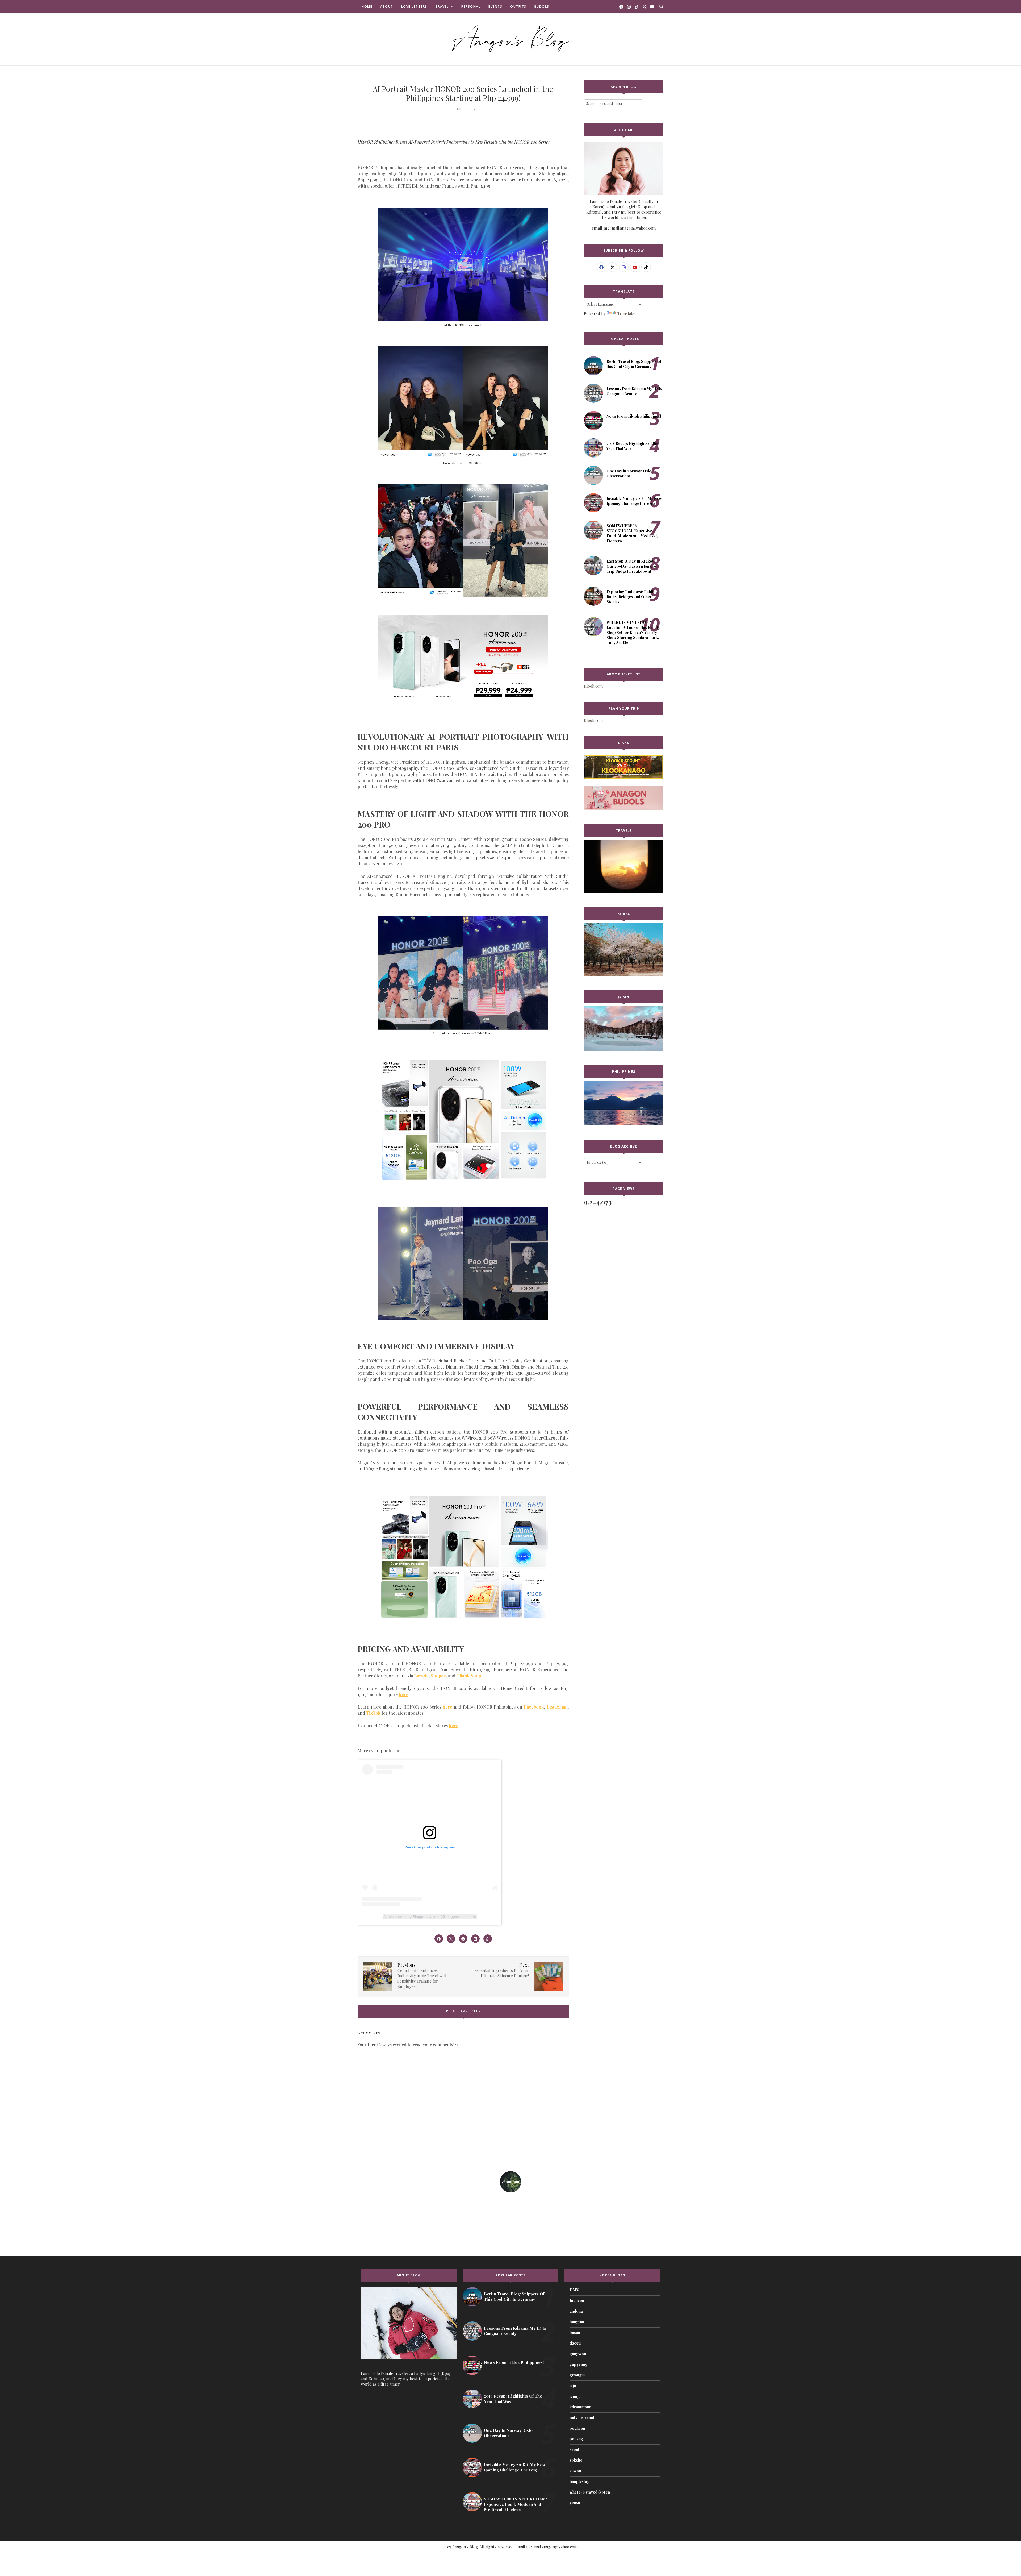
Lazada (421, 1676)
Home (367, 7)
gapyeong (579, 2364)
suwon (575, 2471)
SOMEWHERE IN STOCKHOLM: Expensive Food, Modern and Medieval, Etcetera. (632, 533)
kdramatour (580, 2407)
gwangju (577, 2375)
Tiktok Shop (469, 1676)
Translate (626, 313)
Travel (442, 7)
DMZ (574, 2290)
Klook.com (593, 686)
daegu (575, 2343)
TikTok (373, 1713)
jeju (573, 2386)
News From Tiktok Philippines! (634, 416)
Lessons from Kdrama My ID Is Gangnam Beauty (634, 391)
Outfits (518, 7)
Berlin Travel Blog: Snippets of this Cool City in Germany (634, 364)
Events (495, 7)
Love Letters (414, 7)
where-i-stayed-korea (590, 2492)
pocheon (577, 2428)
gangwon (578, 2354)
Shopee (438, 1676)
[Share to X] (451, 1939)
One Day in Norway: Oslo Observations (629, 473)
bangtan (577, 2322)
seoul (574, 2450)
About (387, 7)
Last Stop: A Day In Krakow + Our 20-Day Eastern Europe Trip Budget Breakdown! (632, 566)
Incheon (577, 2301)
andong (576, 2311)
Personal (471, 7)
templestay (579, 2481)
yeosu (575, 2503)
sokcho (576, 2460)
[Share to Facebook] (439, 1939)
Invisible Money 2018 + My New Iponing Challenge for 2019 (634, 501)
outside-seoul (582, 2418)
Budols (542, 7)
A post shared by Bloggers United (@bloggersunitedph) (430, 1917)
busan (575, 2332)
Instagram (557, 1707)
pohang (576, 2439)
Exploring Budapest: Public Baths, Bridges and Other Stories (631, 597)
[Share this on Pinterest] (463, 1939)
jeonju (575, 2396)
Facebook (534, 1707)
